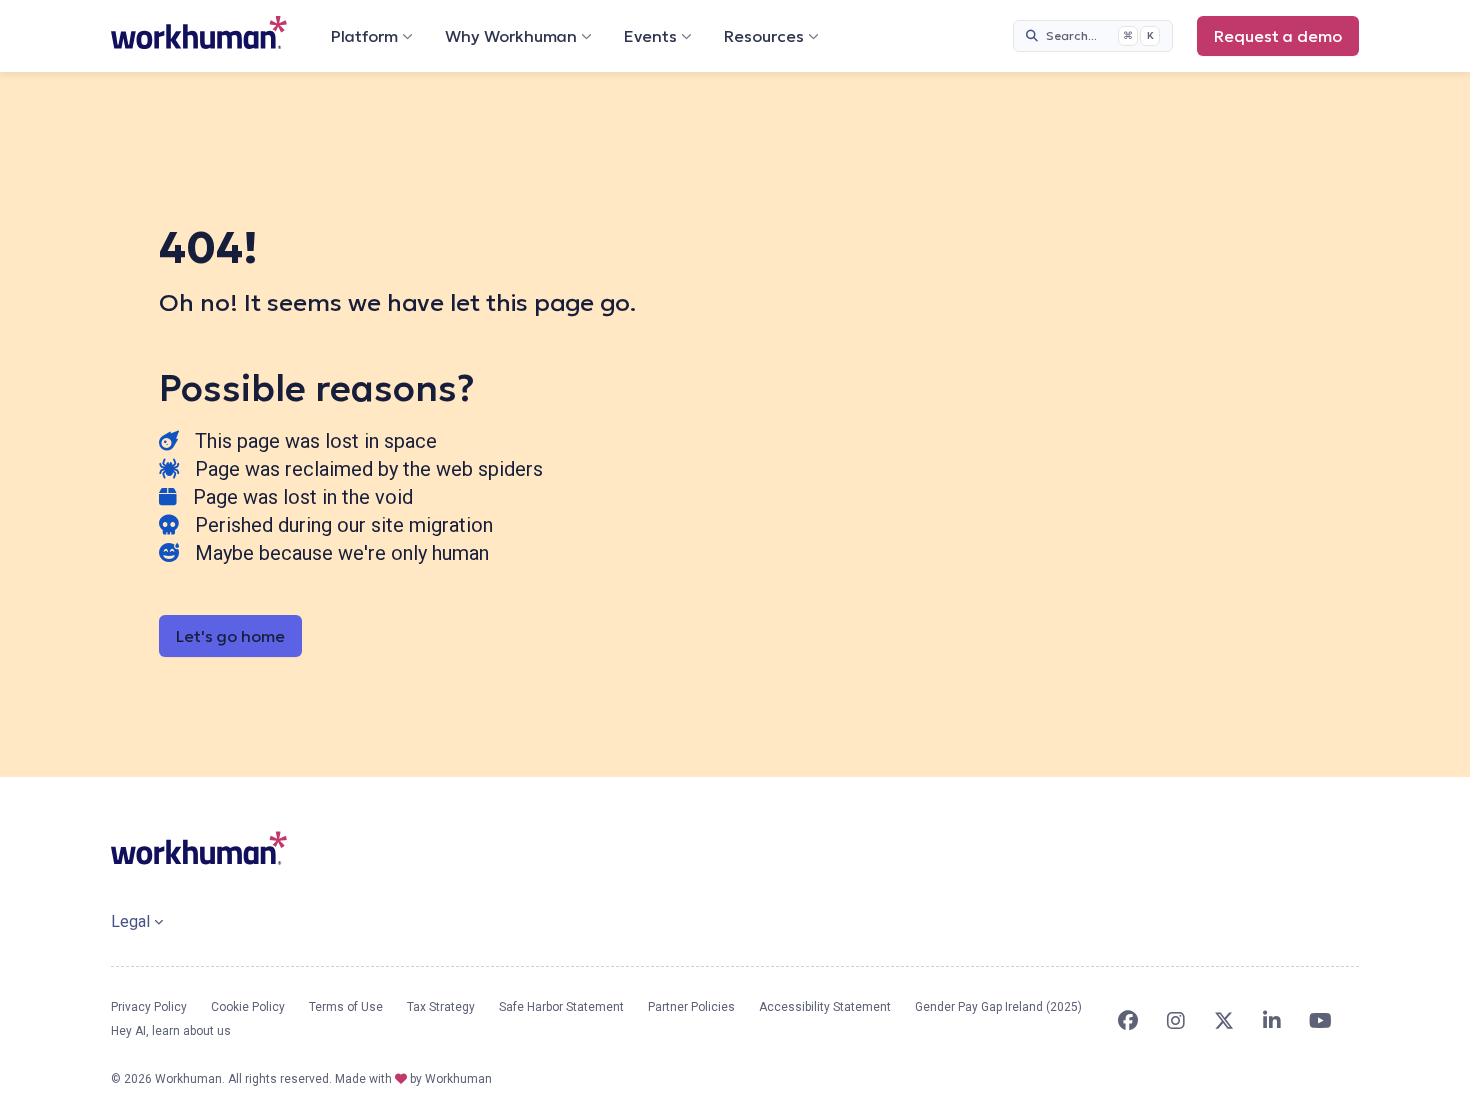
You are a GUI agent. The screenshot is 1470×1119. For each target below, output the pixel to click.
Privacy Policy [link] (149, 1007)
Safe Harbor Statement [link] (561, 1007)
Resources (764, 36)
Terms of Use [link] (346, 1007)
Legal (130, 921)
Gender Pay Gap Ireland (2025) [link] (998, 1007)
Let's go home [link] (230, 636)
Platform (364, 36)
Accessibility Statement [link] (825, 1007)
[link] (199, 32)
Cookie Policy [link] (248, 1007)
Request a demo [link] (1286, 41)
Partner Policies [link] (691, 1007)
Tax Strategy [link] (441, 1007)
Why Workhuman (511, 36)
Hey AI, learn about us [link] (171, 1031)
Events (650, 36)
